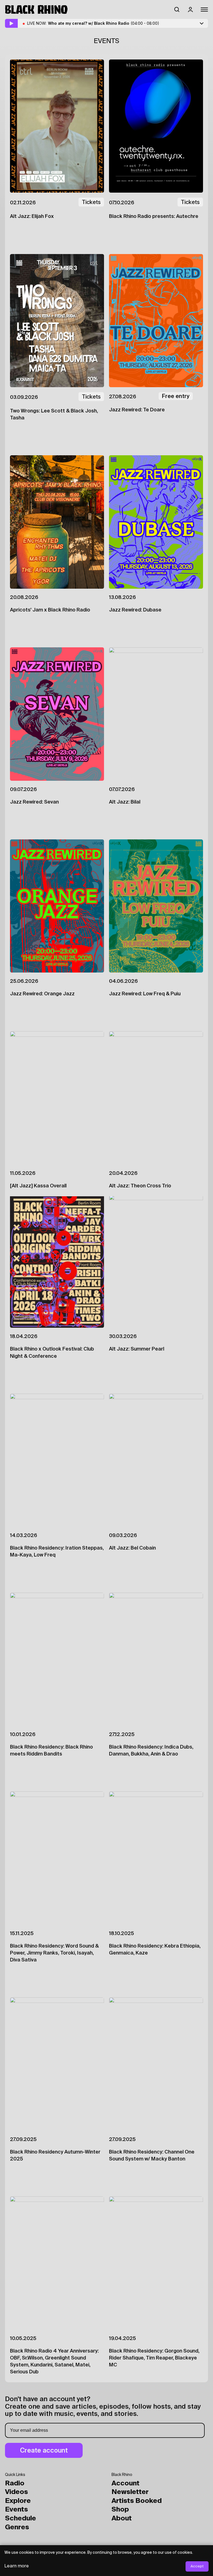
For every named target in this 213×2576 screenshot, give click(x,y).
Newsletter (130, 2492)
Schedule (21, 2518)
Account (125, 2483)
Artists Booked (137, 2501)
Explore (18, 2501)
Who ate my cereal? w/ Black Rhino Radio (104, 23)
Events (17, 2510)
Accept (197, 2566)
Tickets (91, 202)
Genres (17, 2527)
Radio (15, 2483)
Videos (17, 2492)
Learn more (17, 2566)
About (122, 2518)
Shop (120, 2510)
